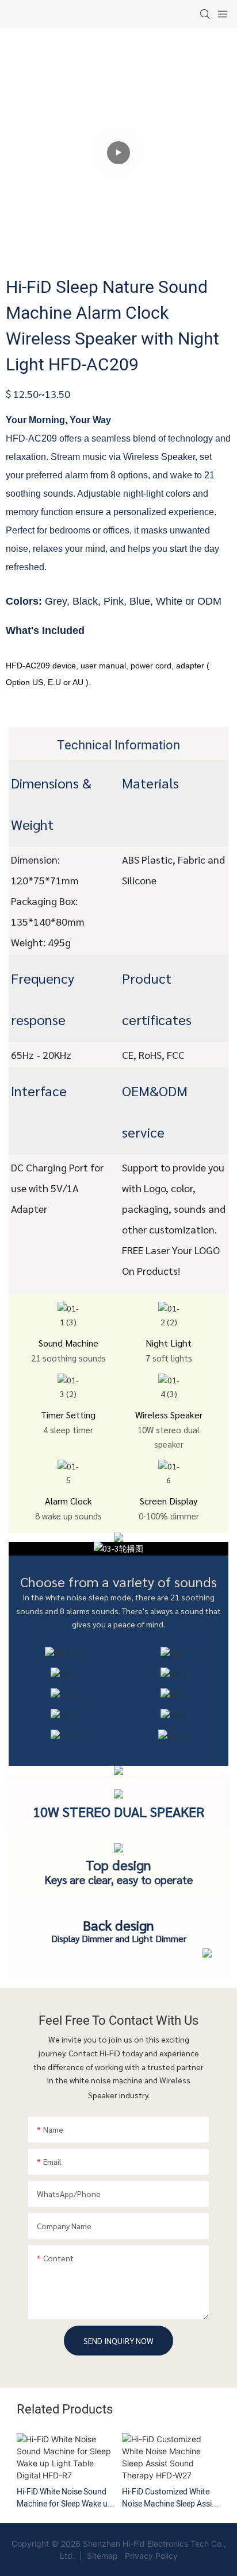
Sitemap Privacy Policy (131, 2556)
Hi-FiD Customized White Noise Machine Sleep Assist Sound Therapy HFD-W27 (170, 2498)
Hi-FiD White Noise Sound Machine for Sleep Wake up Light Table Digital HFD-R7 (64, 2498)
